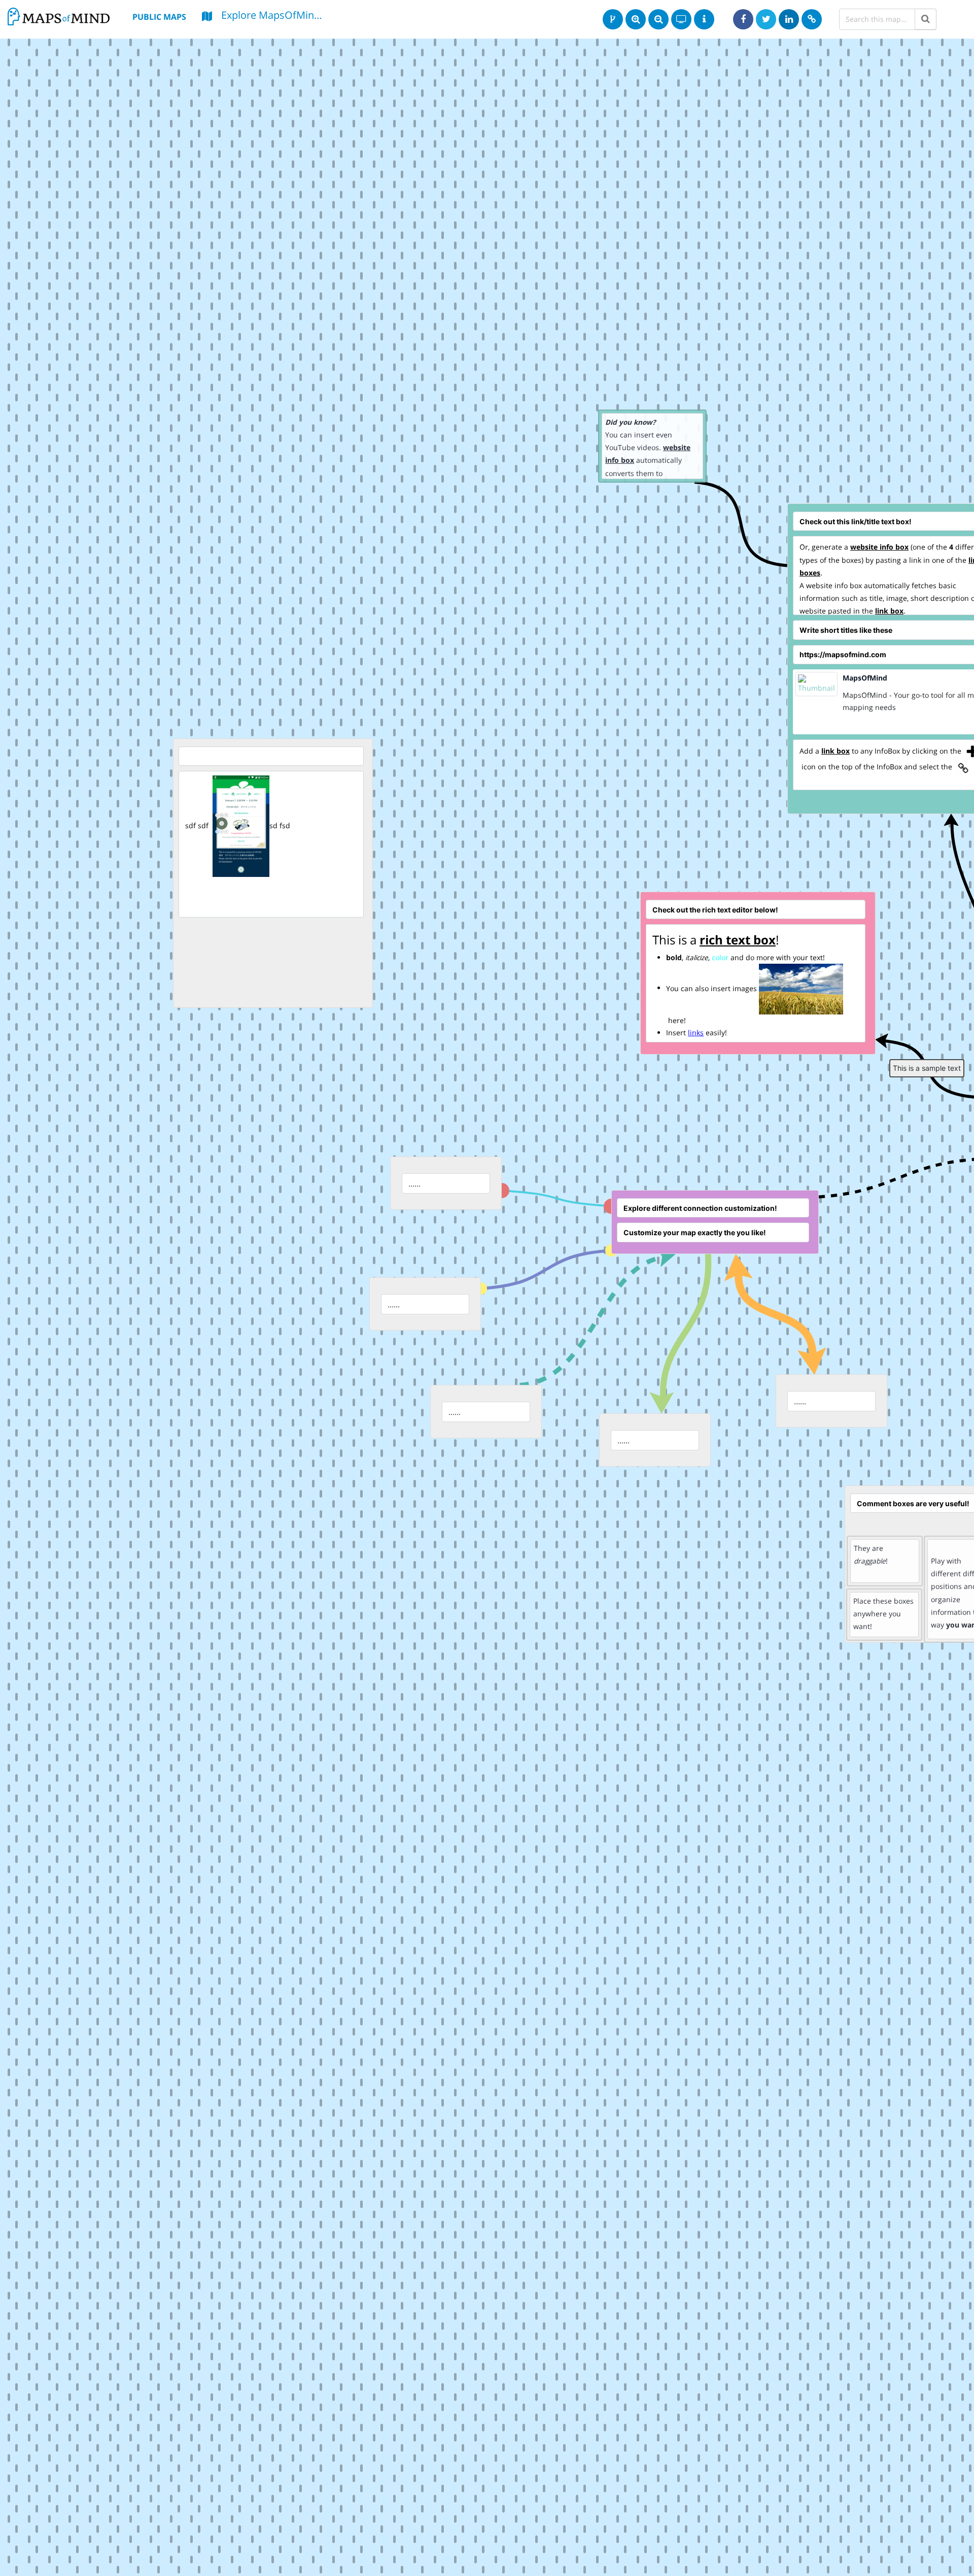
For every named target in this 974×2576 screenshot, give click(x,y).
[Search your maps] (926, 19)
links (696, 1032)
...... (394, 1304)
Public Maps (159, 17)
